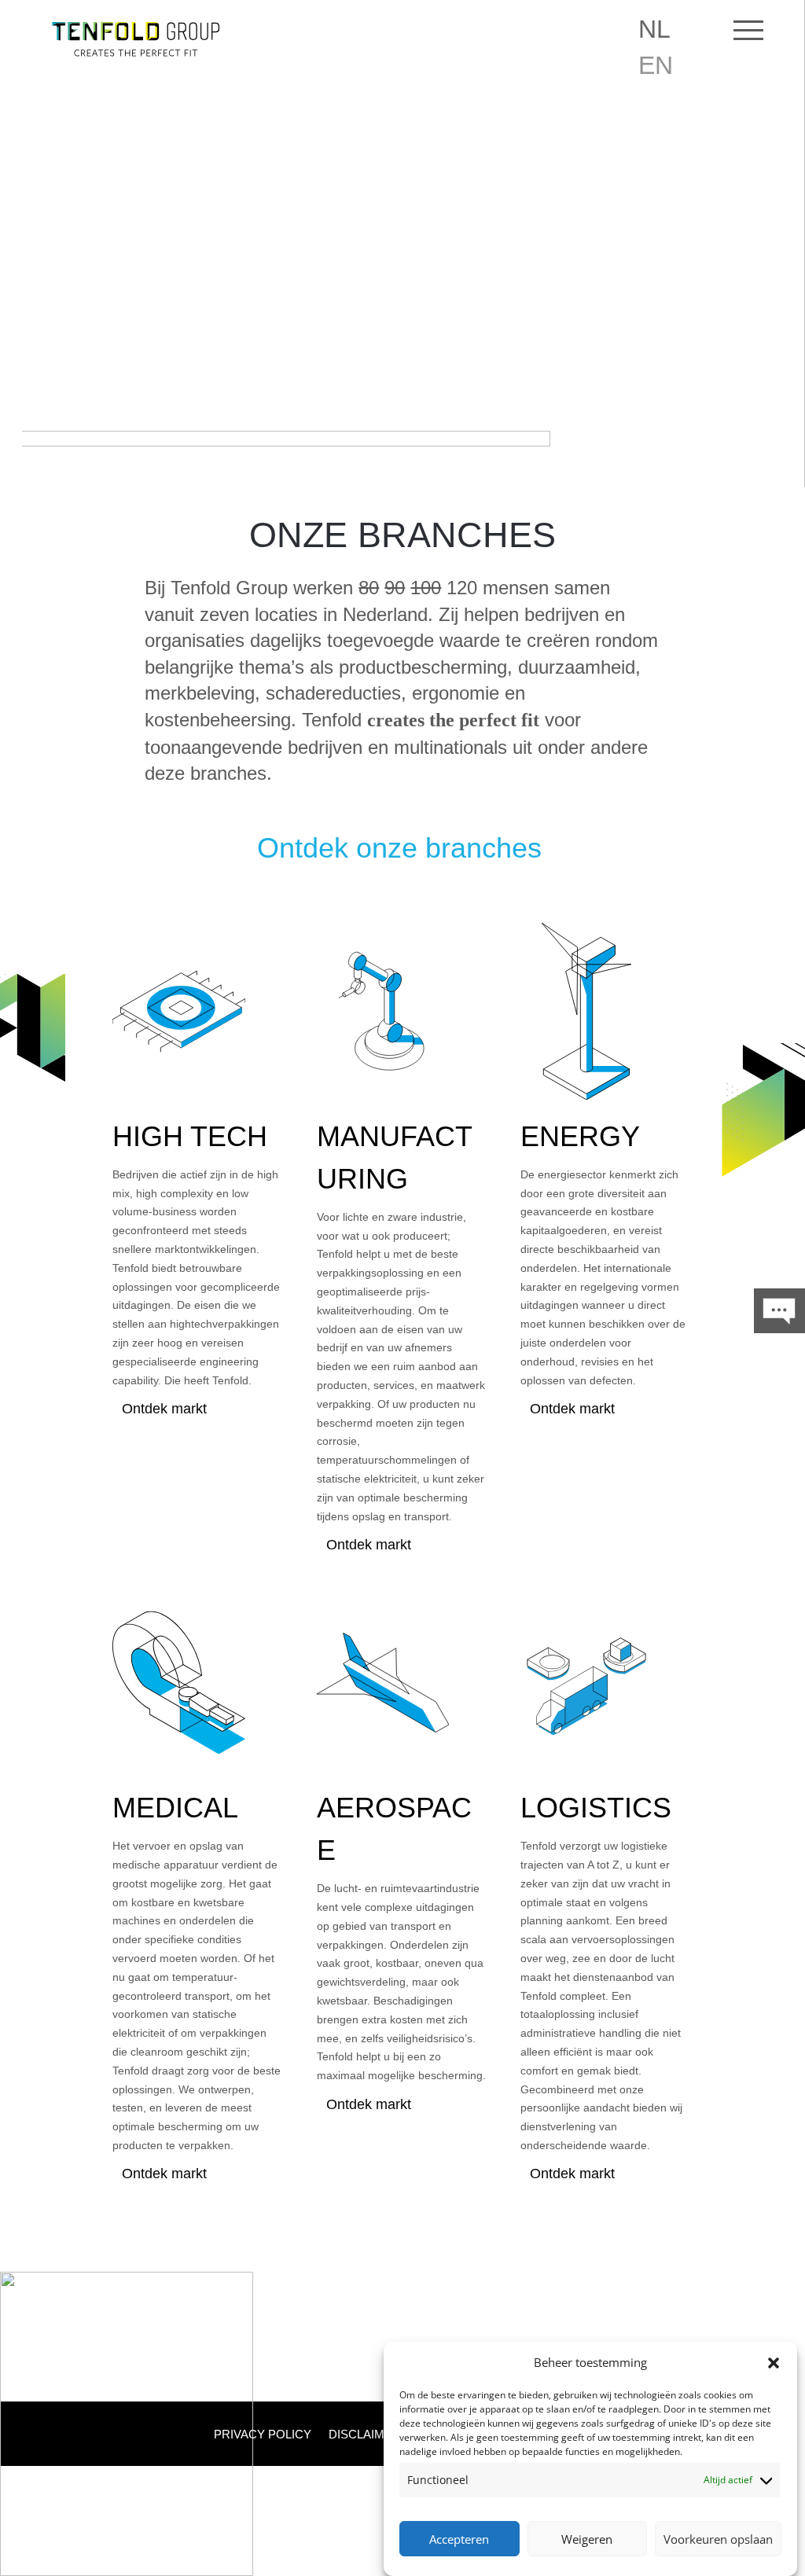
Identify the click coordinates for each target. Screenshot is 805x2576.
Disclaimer (365, 2435)
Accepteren (459, 2539)
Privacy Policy (263, 2435)
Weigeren (587, 2539)
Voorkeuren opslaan (718, 2539)
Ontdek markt (164, 1409)
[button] (774, 2363)
